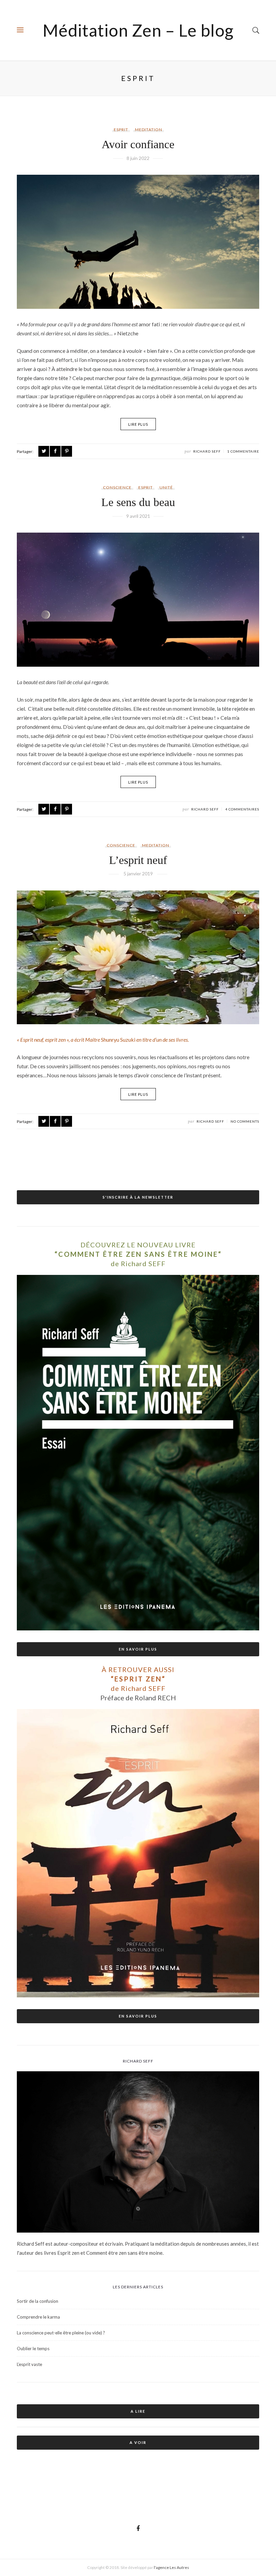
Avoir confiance (138, 144)
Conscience (117, 487)
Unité (166, 487)
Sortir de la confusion (38, 2301)
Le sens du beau (138, 502)
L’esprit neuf (138, 860)
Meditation (149, 130)
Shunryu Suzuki (118, 1040)
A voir (138, 2442)
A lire (138, 2411)
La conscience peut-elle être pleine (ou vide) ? (61, 2333)
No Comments (245, 1121)
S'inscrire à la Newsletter (138, 1197)
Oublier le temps (33, 2349)
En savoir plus (138, 1649)
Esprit (121, 130)
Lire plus (138, 424)
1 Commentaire (243, 451)
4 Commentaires (242, 809)
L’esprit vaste (29, 2364)
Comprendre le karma (38, 2317)
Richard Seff (207, 451)
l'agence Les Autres (171, 2567)
